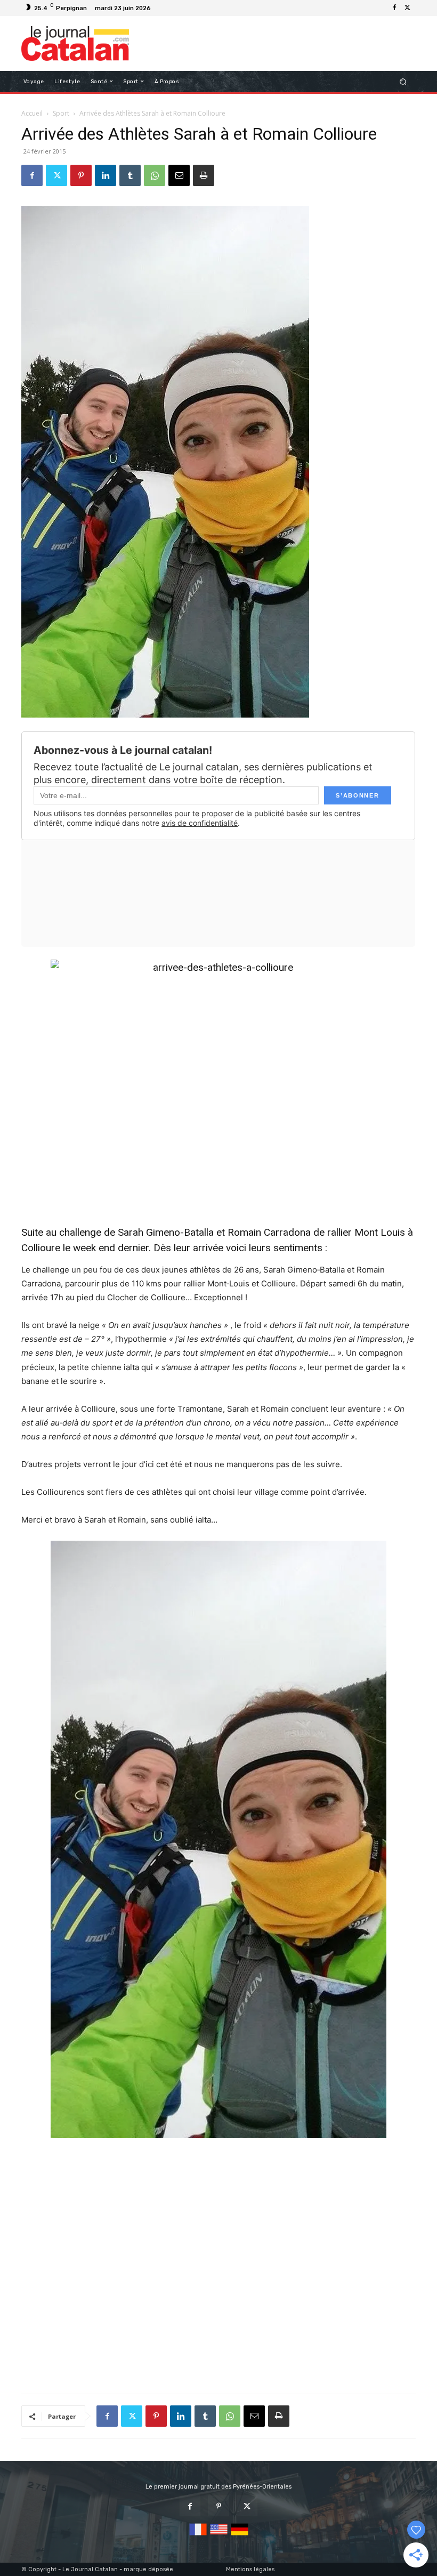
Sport (61, 113)
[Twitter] (407, 8)
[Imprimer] (204, 175)
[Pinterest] (81, 175)
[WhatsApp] (155, 175)
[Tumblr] (130, 175)
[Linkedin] (106, 175)
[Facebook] (394, 8)
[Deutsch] (240, 2536)
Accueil (32, 113)
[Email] (179, 175)
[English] (219, 2536)
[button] (403, 81)
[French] (198, 2536)
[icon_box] (160, 9)
